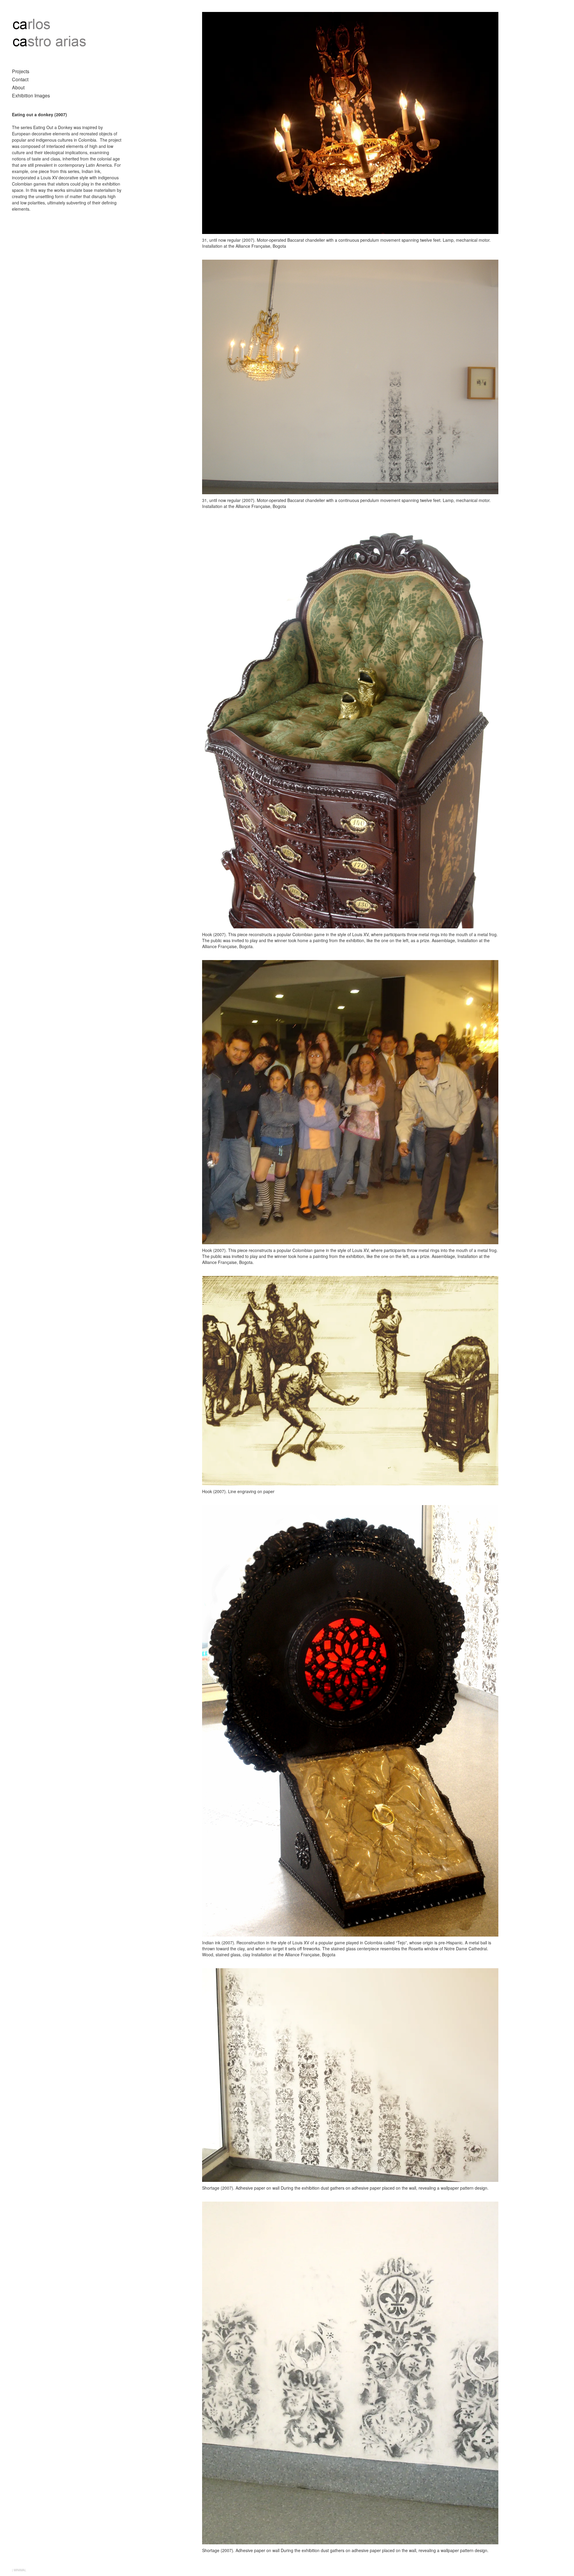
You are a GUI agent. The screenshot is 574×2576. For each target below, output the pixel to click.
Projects (21, 71)
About (18, 87)
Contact (20, 79)
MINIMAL (20, 2570)
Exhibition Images (31, 95)
